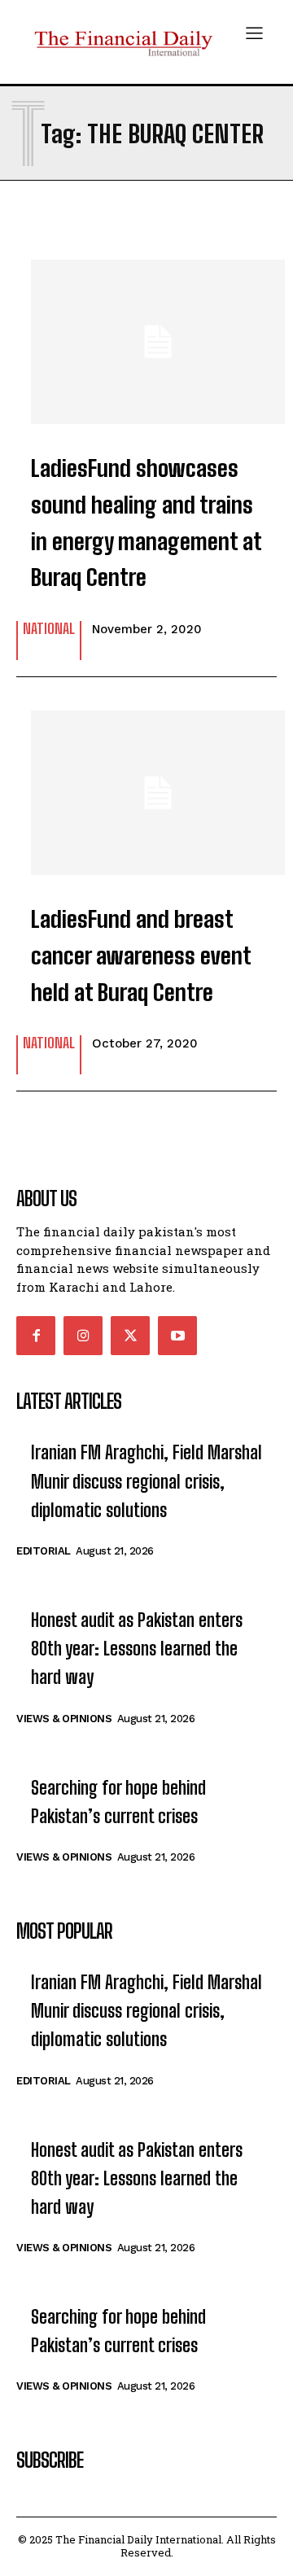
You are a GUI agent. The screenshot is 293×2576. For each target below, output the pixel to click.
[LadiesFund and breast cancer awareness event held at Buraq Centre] (146, 785)
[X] (130, 1336)
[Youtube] (177, 1336)
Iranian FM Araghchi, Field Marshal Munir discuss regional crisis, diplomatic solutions (146, 1481)
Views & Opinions (64, 1719)
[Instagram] (83, 1336)
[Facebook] (36, 1336)
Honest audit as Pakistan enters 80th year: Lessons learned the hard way (137, 1649)
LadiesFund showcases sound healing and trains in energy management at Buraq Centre (146, 523)
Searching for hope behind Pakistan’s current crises (118, 1802)
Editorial (44, 1551)
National (49, 629)
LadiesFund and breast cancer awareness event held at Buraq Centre (141, 956)
